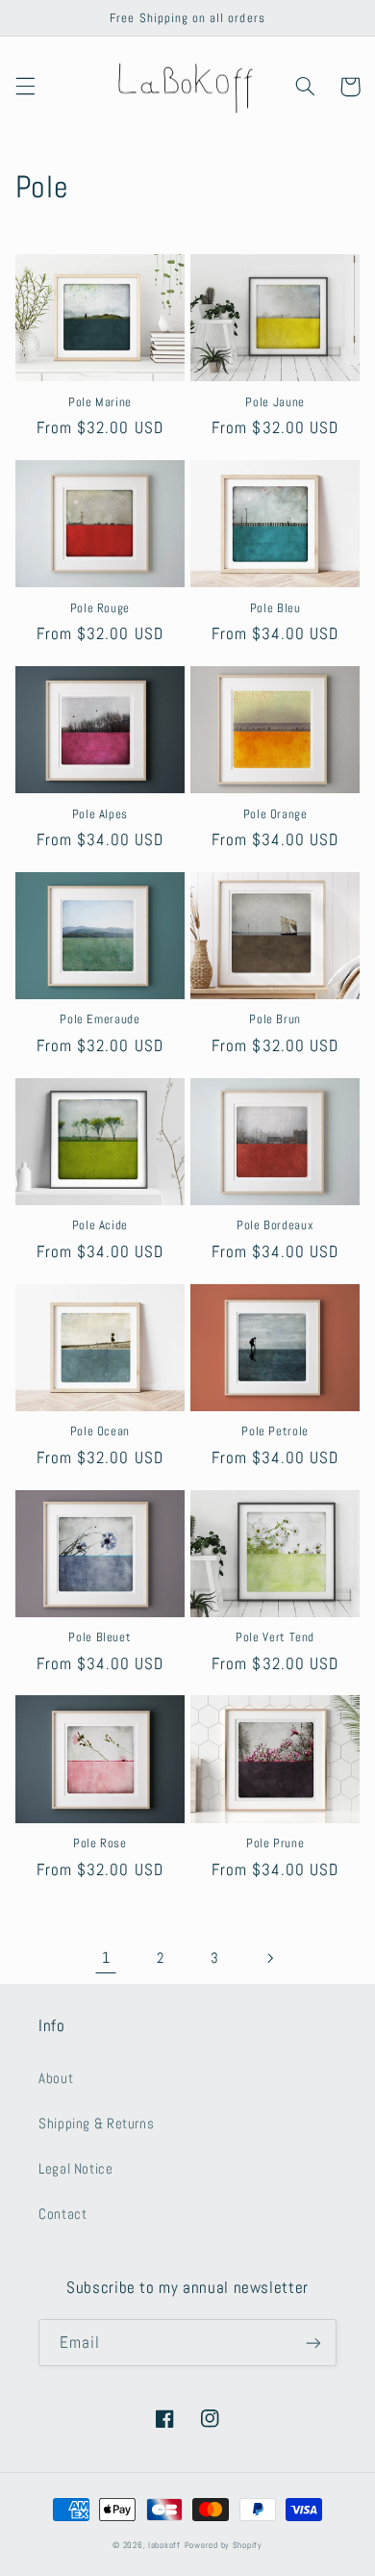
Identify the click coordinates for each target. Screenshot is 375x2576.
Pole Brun (275, 1019)
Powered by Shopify (224, 2545)
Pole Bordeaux (275, 1225)
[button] (25, 87)
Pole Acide (100, 1225)
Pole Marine (100, 402)
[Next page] (269, 1958)
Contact (62, 2214)
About (56, 2078)
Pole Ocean (100, 1431)
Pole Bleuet (100, 1637)
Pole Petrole (275, 1431)
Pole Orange (275, 814)
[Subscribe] (313, 2343)
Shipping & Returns (96, 2124)
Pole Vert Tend (275, 1637)
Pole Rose (100, 1843)
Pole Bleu (275, 608)
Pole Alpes (100, 814)
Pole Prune (275, 1843)
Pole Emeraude (100, 1019)
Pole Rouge (100, 608)
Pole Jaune (275, 402)
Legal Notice (76, 2169)
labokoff (164, 2545)
